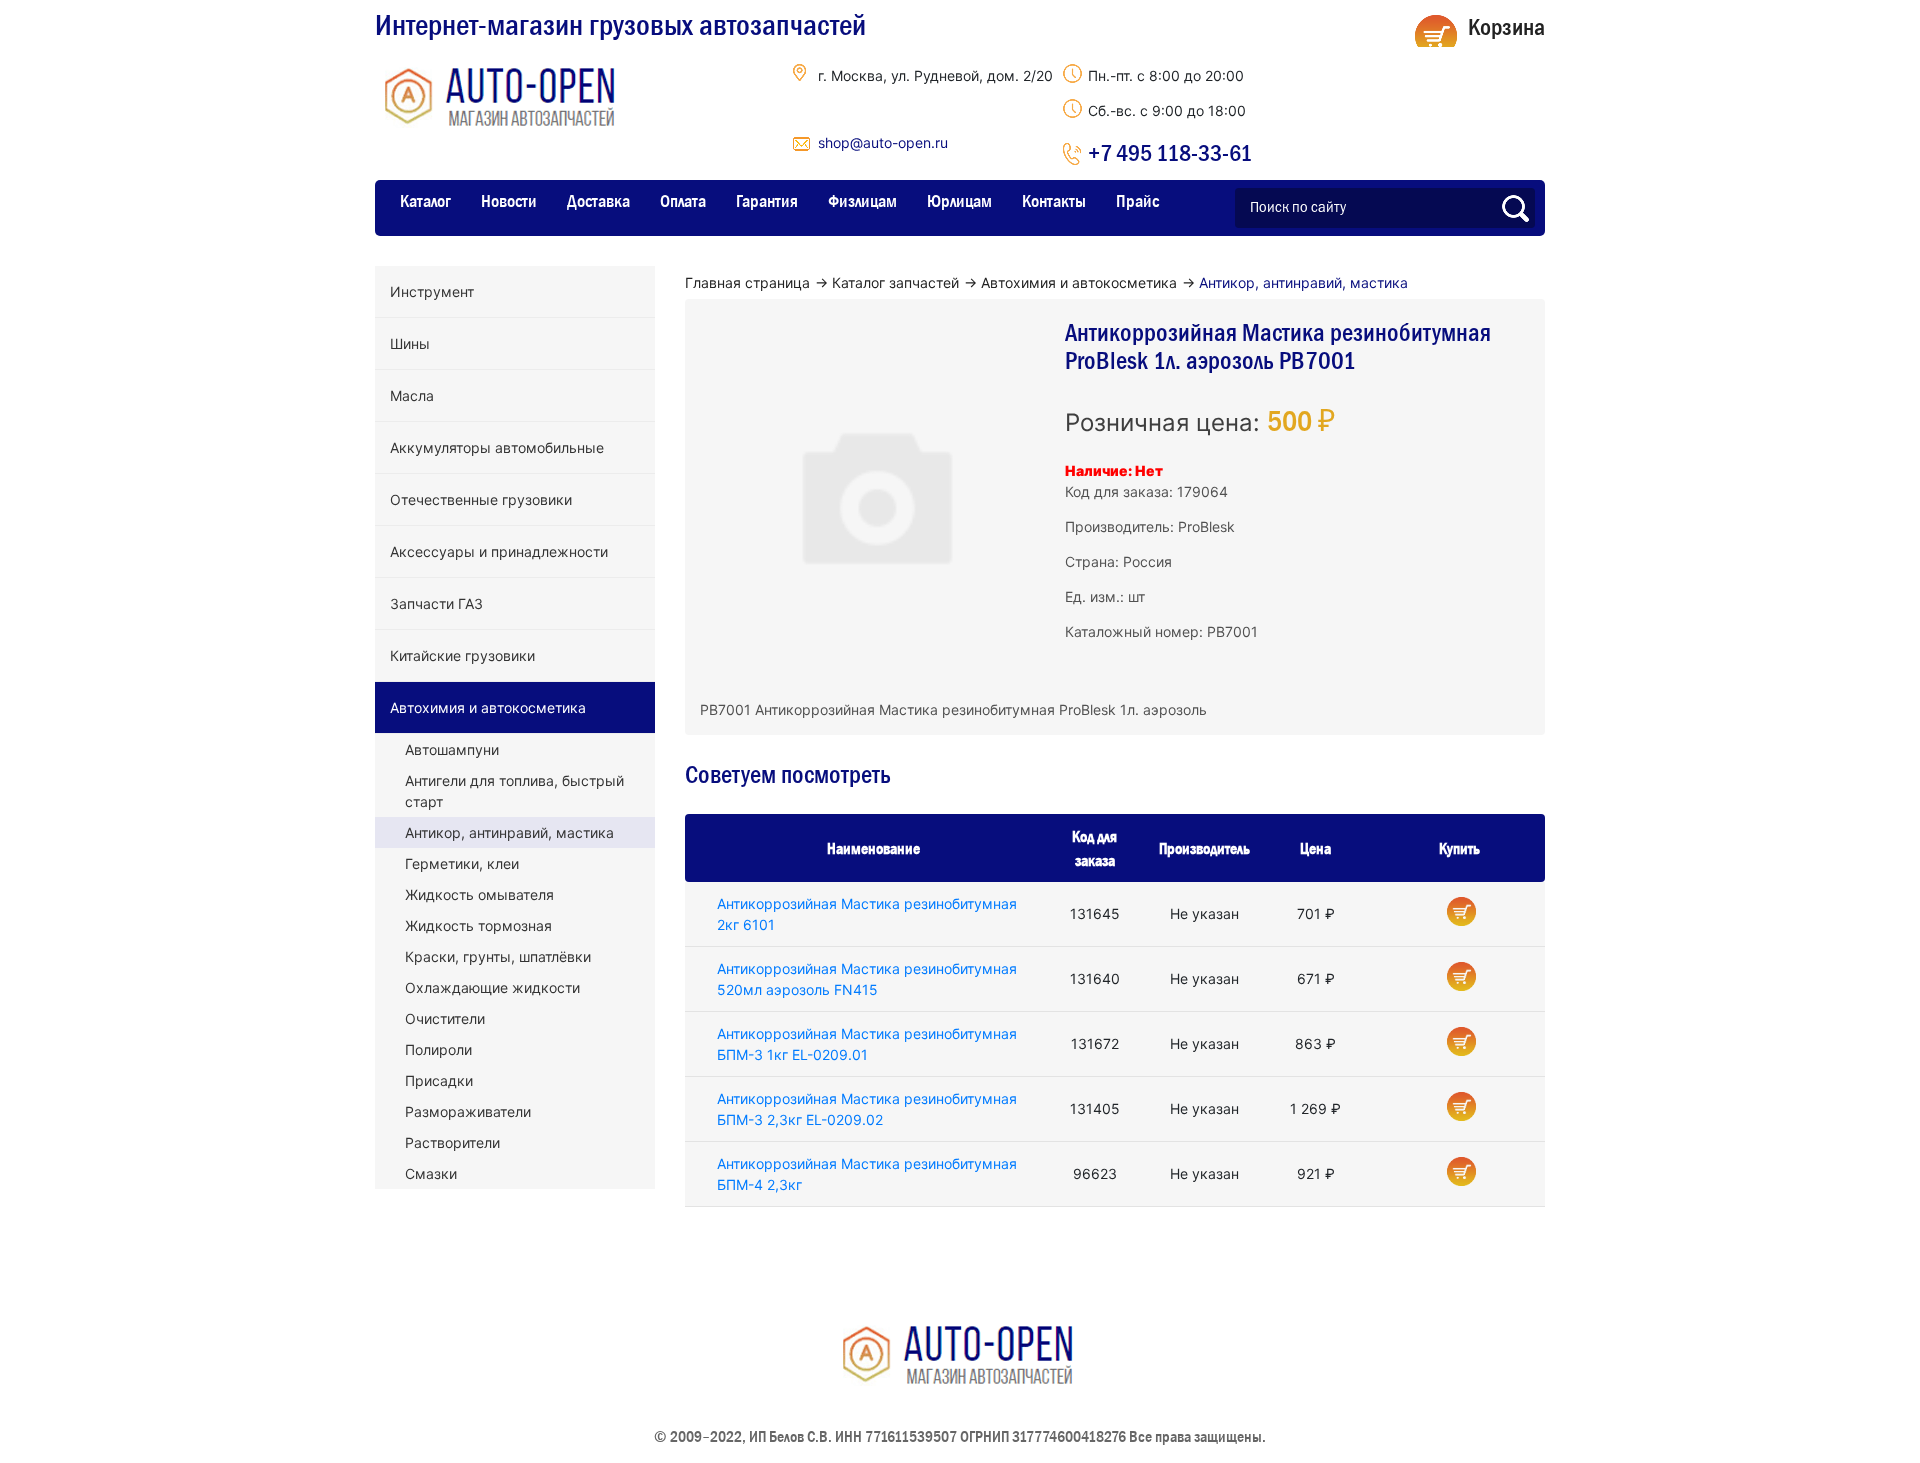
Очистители (445, 1018)
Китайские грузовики (462, 655)
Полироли (438, 1049)
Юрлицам (959, 201)
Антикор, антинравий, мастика (509, 832)
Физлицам (862, 201)
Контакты (1054, 201)
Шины (410, 343)
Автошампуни (452, 749)
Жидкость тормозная (478, 925)
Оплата (683, 201)
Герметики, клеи (462, 863)
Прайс (1137, 201)
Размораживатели (468, 1111)
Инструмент (432, 291)
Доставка (598, 201)
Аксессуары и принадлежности (499, 551)
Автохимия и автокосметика (488, 707)
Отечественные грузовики (481, 499)
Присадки (439, 1080)
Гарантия (767, 201)
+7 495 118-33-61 (1170, 152)
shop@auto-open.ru (883, 142)
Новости (509, 201)
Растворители (452, 1142)
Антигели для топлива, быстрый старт (514, 791)
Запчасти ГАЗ (436, 603)
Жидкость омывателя (479, 894)
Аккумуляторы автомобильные (497, 447)
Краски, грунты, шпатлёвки (498, 956)
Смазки (431, 1173)
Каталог (425, 201)
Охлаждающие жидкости (492, 987)
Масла (412, 395)
